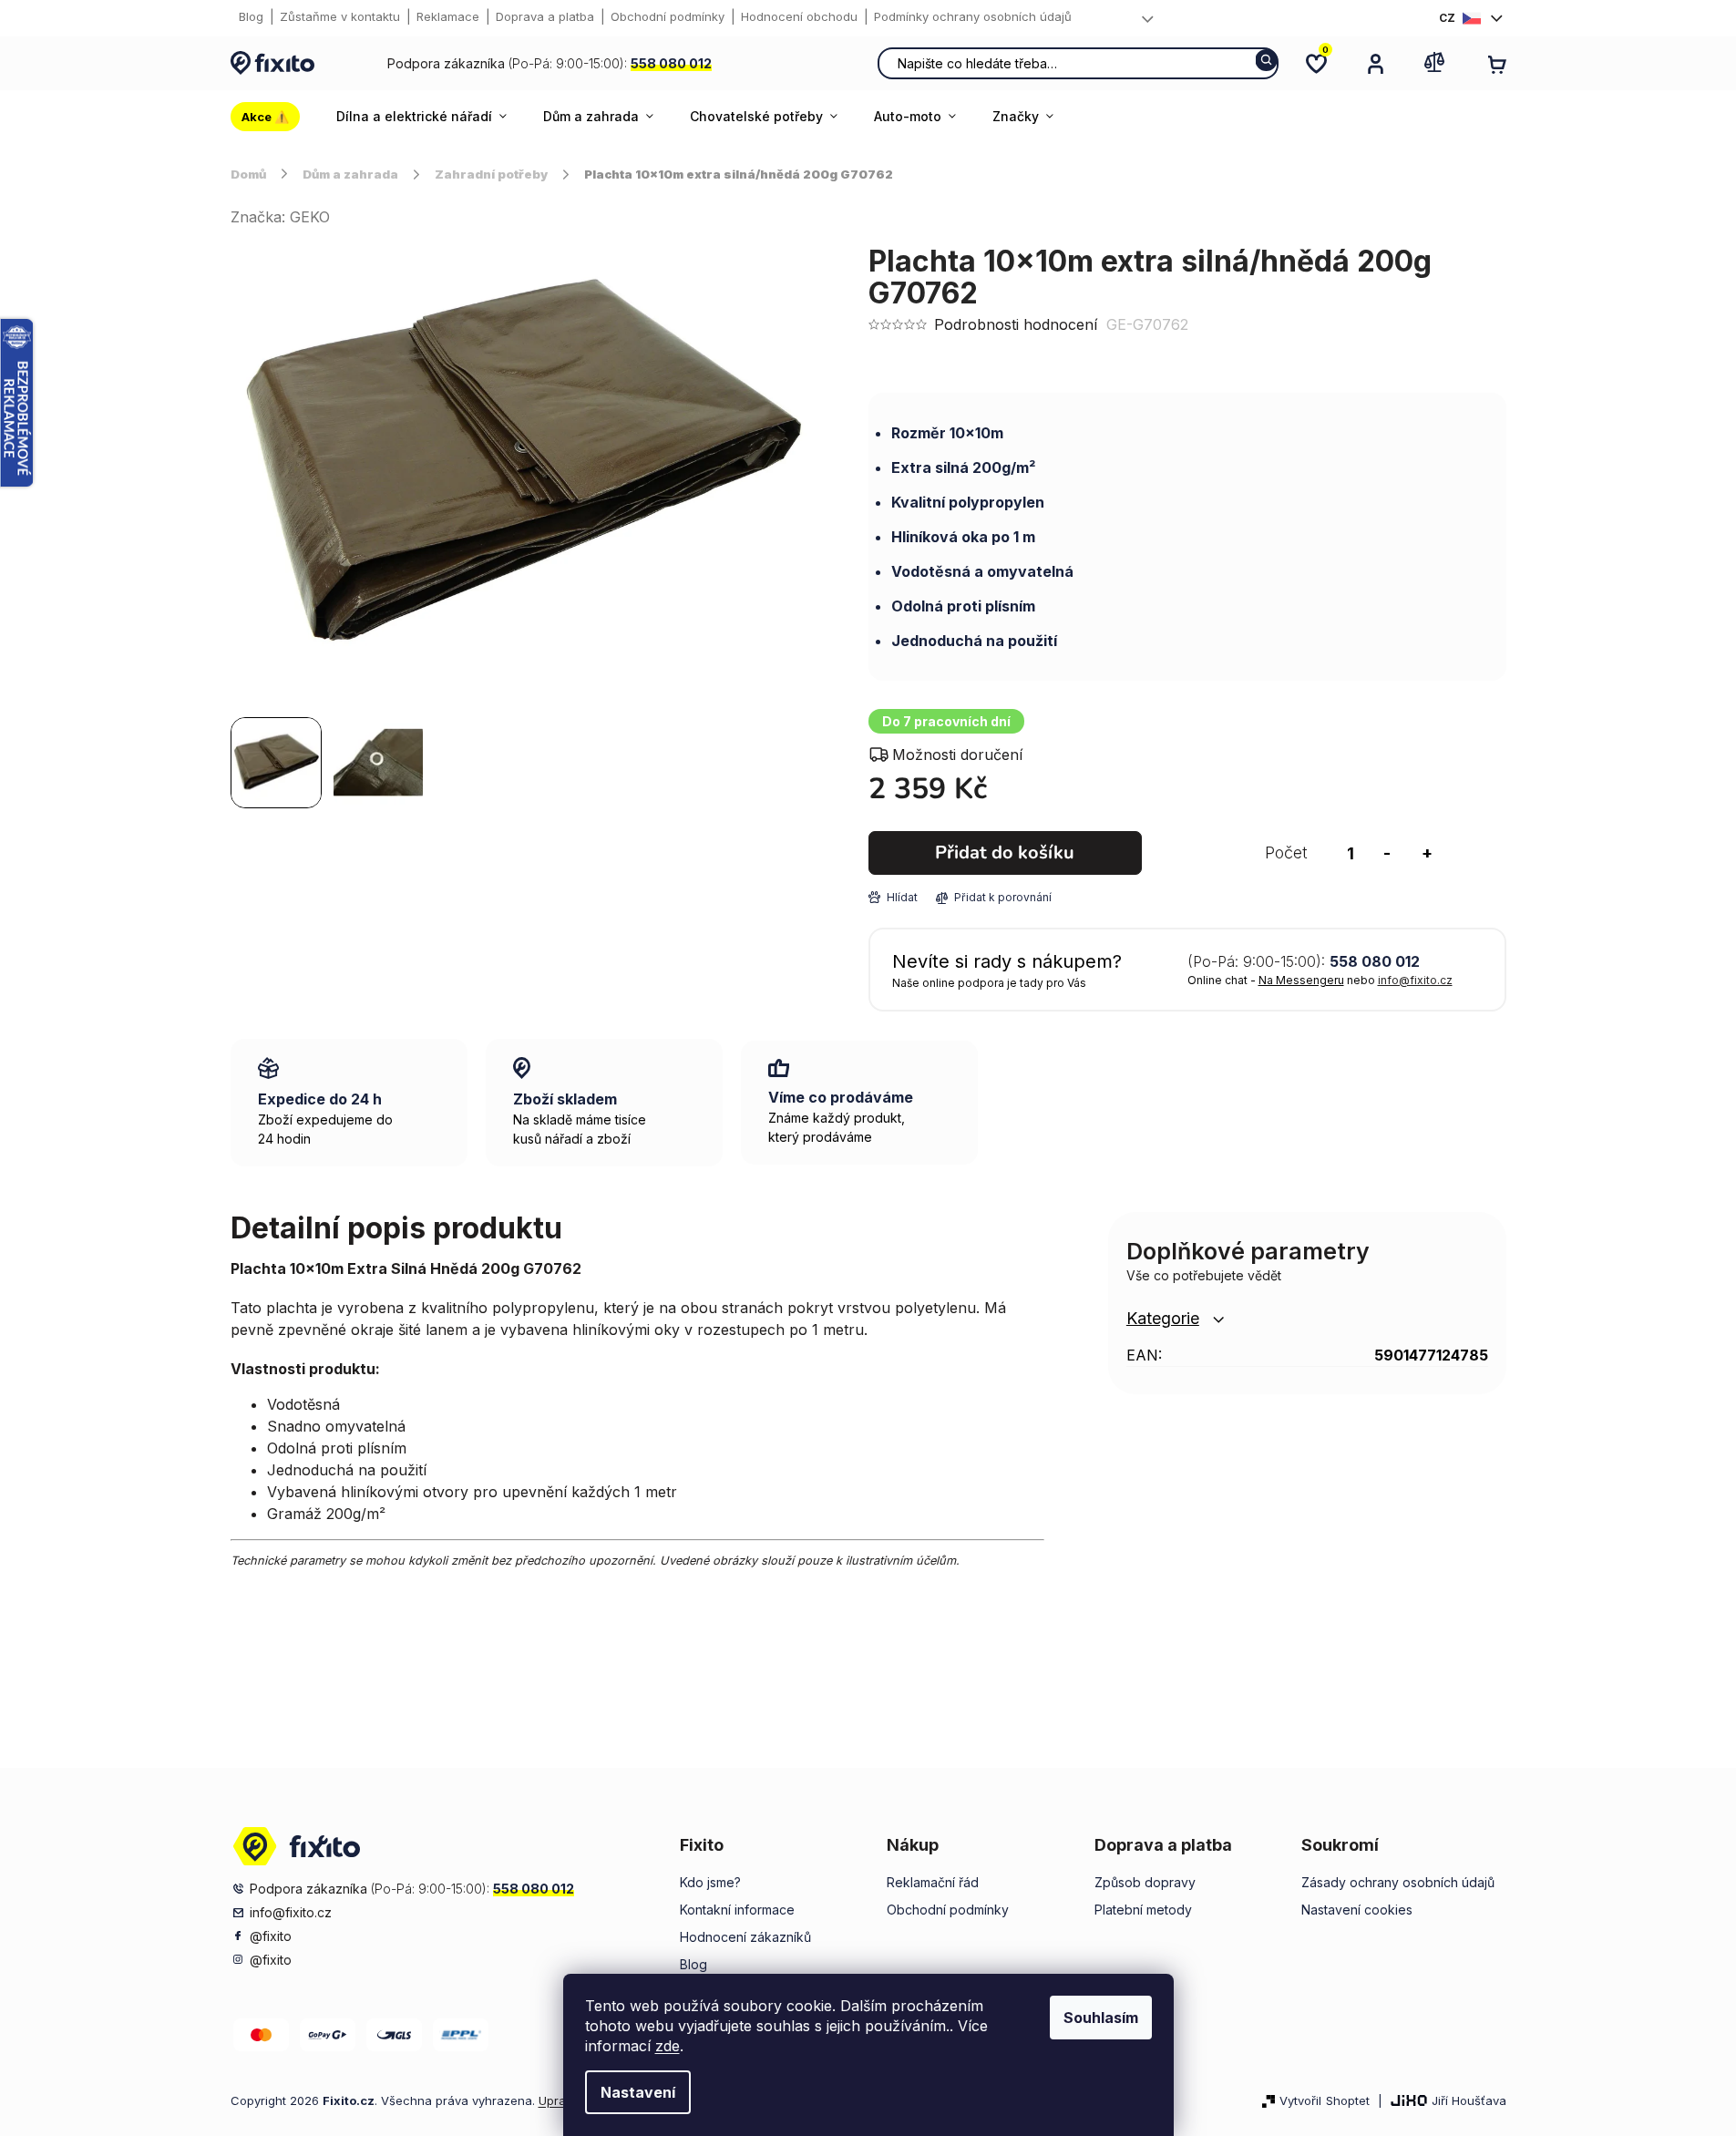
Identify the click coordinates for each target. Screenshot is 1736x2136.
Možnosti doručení (957, 755)
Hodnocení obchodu (799, 16)
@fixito (271, 1936)
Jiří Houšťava (1469, 2100)
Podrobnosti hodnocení (1016, 324)
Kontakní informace (737, 1910)
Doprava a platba (545, 16)
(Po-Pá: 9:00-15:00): (550, 63)
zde (668, 2046)
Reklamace (448, 16)
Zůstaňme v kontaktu (340, 16)
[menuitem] (274, 117)
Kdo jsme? (710, 1882)
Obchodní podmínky (668, 16)
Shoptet (1348, 2100)
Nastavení (638, 2092)
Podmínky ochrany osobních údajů (973, 16)
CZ (1447, 18)
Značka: (280, 217)
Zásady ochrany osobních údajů (1398, 1882)
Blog (251, 16)
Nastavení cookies (1357, 1910)
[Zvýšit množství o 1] (1427, 853)
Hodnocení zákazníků (745, 1937)
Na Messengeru (1301, 980)
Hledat (1266, 60)
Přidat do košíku (1005, 852)
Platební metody (1143, 1910)
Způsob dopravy (1145, 1882)
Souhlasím (1101, 2018)
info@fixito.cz (1415, 980)
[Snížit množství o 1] (1387, 853)
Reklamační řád (933, 1882)
